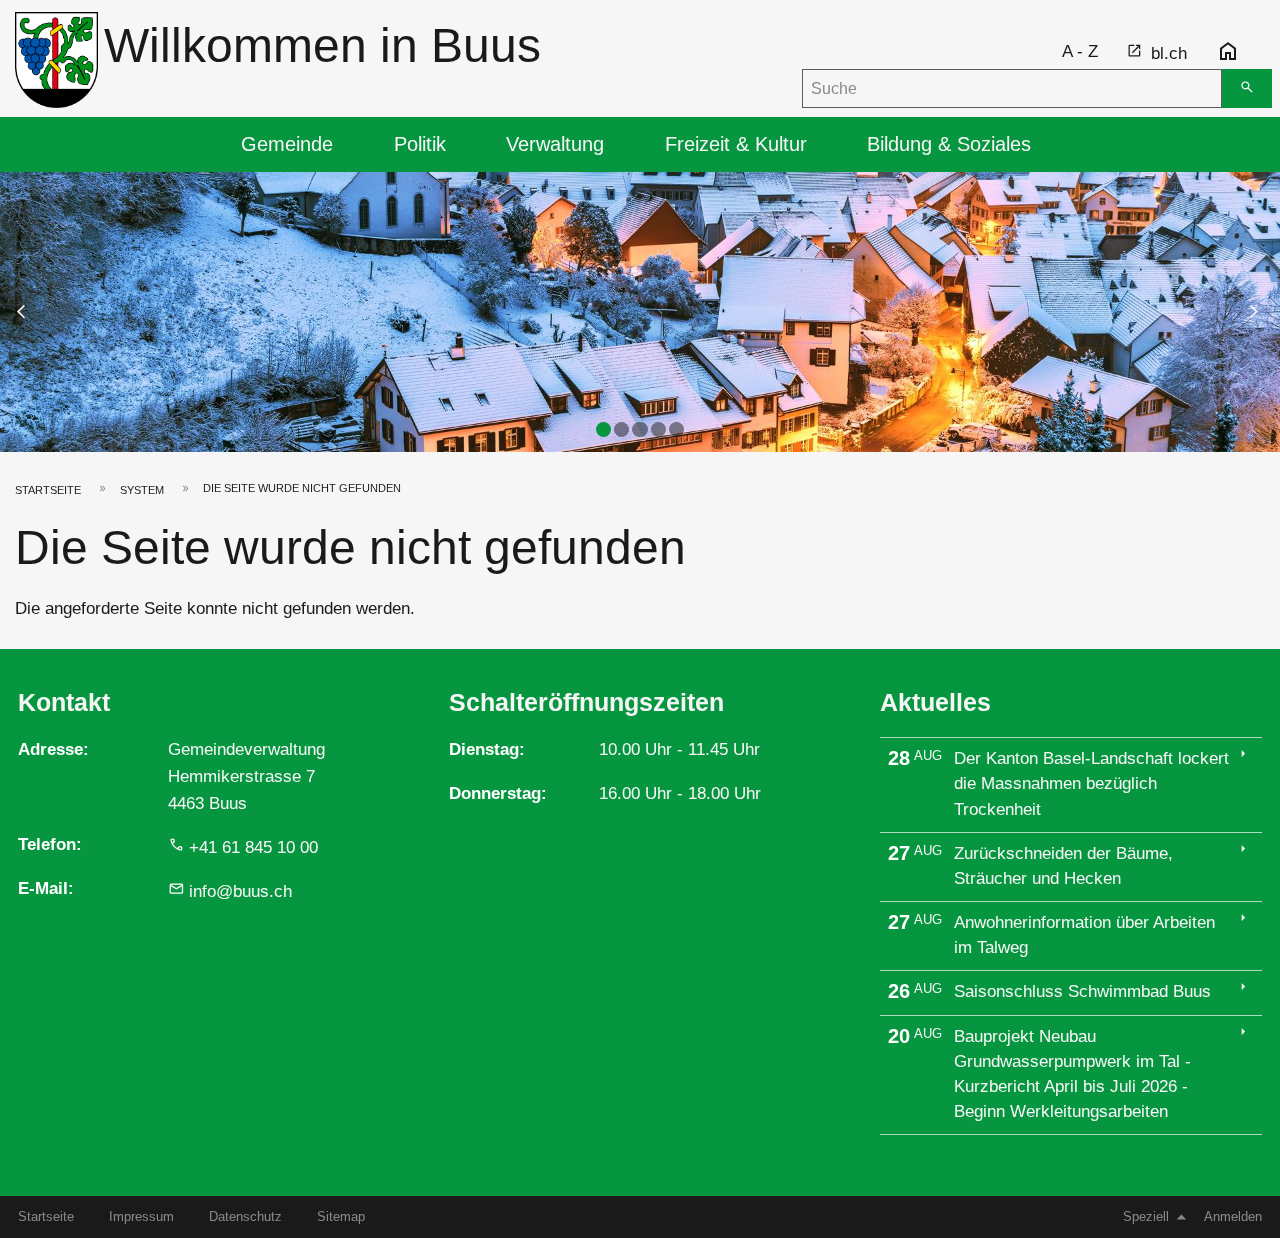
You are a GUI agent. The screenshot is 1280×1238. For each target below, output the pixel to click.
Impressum (141, 1216)
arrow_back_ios (34, 311)
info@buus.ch (240, 891)
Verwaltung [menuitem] (555, 144)
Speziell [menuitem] (1146, 1216)
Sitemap (341, 1216)
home (1228, 52)
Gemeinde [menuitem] (287, 144)
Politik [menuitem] (420, 144)
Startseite (48, 490)
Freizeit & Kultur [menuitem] (736, 144)
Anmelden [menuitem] (1233, 1216)
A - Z (1080, 51)
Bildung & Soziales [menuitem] (949, 144)
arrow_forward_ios (1263, 311)
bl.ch (1169, 53)
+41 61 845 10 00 (253, 847)
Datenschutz (245, 1216)
